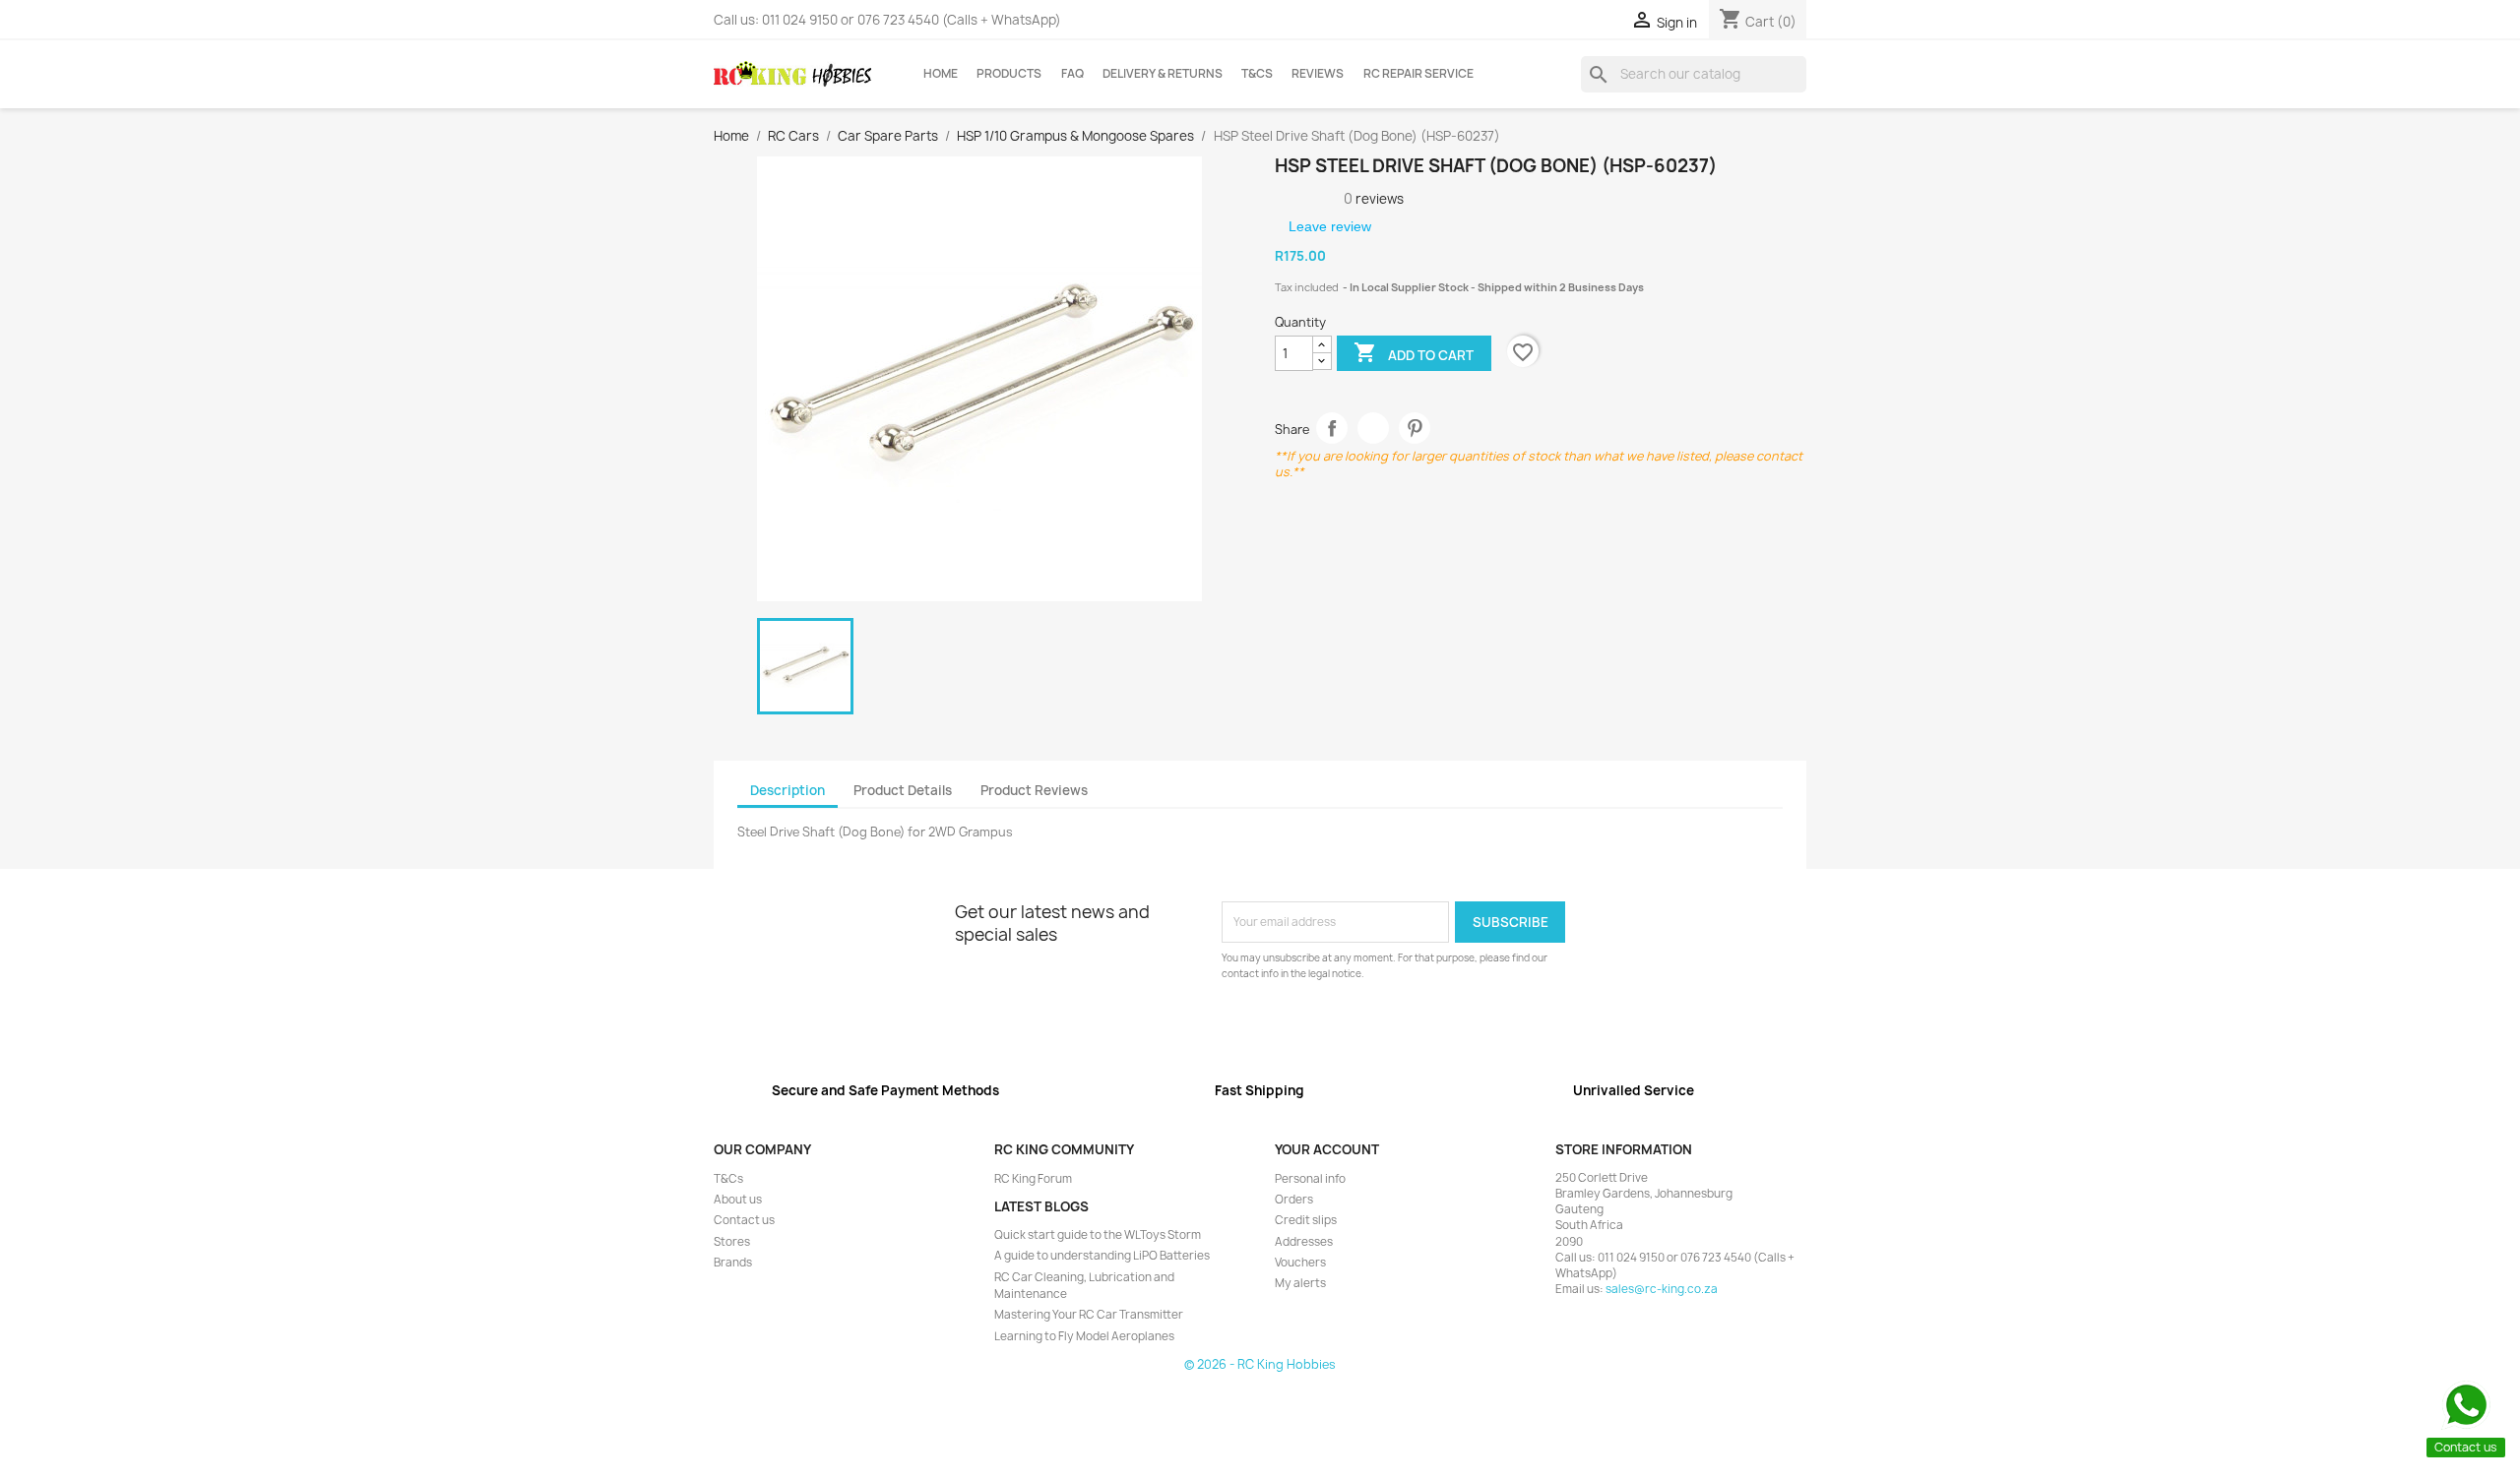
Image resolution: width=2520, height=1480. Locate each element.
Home (941, 74)
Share (1332, 429)
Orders (1294, 1200)
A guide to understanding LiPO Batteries (1102, 1256)
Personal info (1310, 1179)
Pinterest (1415, 429)
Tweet (1374, 429)
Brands (733, 1263)
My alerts (1300, 1283)
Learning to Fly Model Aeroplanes (1084, 1336)
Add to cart (1414, 352)
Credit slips (1306, 1220)
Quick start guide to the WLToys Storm (1098, 1235)
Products (1009, 74)
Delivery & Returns (1163, 74)
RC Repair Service (1418, 74)
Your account (1327, 1149)
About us (738, 1200)
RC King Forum (1033, 1179)
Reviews (1318, 74)
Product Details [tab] (903, 790)
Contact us (744, 1220)
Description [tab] (787, 790)
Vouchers (1300, 1263)
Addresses (1304, 1242)
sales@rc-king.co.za (1662, 1289)
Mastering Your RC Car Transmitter (1089, 1315)
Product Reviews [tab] (1034, 790)
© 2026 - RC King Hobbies (1260, 1364)
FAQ (1072, 74)
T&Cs (1257, 74)
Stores (732, 1242)
